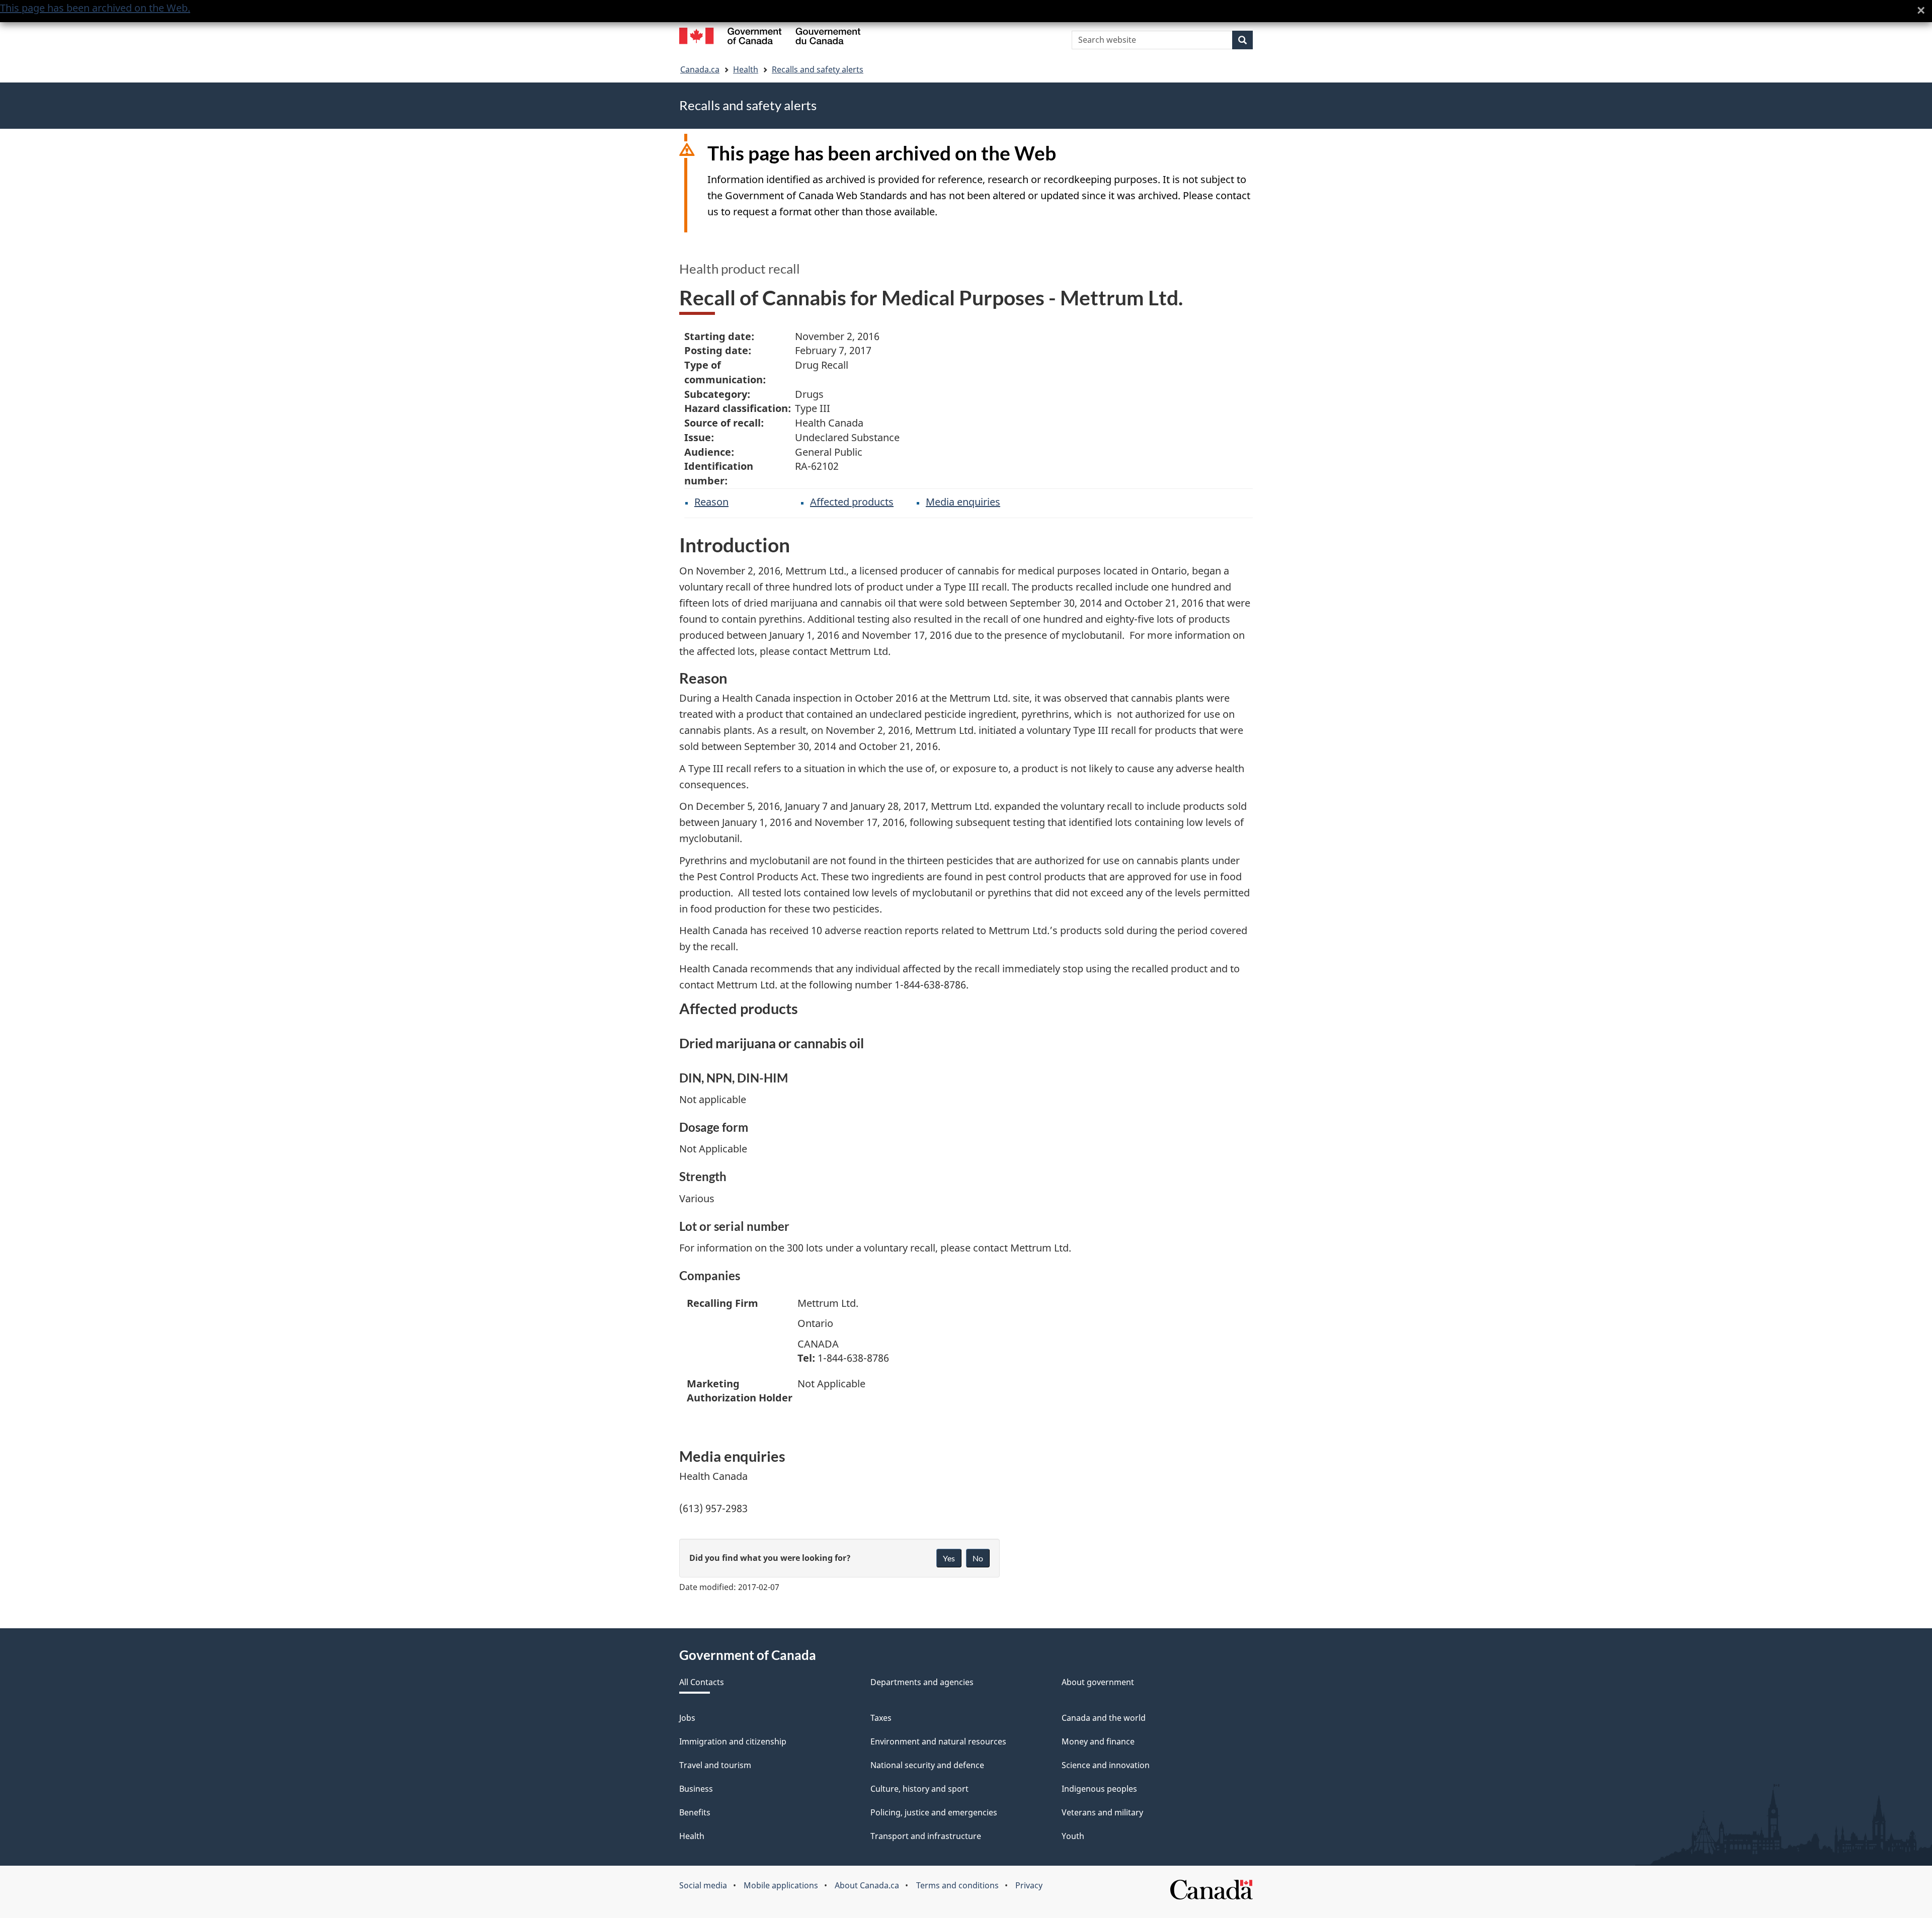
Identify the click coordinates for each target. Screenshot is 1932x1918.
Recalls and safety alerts (818, 69)
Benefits (695, 1812)
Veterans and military (1102, 1812)
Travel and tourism (715, 1765)
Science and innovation (1106, 1765)
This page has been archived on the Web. (95, 8)
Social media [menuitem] (703, 1885)
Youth (1073, 1836)
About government (1098, 1682)
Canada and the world (1104, 1718)
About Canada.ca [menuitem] (867, 1885)
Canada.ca (700, 69)
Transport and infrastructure (926, 1836)
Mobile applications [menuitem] (781, 1885)
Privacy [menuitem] (1029, 1885)
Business (696, 1789)
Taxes (881, 1718)
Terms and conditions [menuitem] (957, 1885)
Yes (949, 1558)
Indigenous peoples (1099, 1789)
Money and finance (1098, 1741)
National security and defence (927, 1765)
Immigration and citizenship (733, 1741)
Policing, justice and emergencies (934, 1812)
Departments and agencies (922, 1682)
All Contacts (702, 1682)
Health (746, 69)
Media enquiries (963, 502)
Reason (711, 502)
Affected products (852, 502)
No (978, 1558)
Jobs (687, 1718)
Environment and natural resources (938, 1741)
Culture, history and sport (919, 1789)
